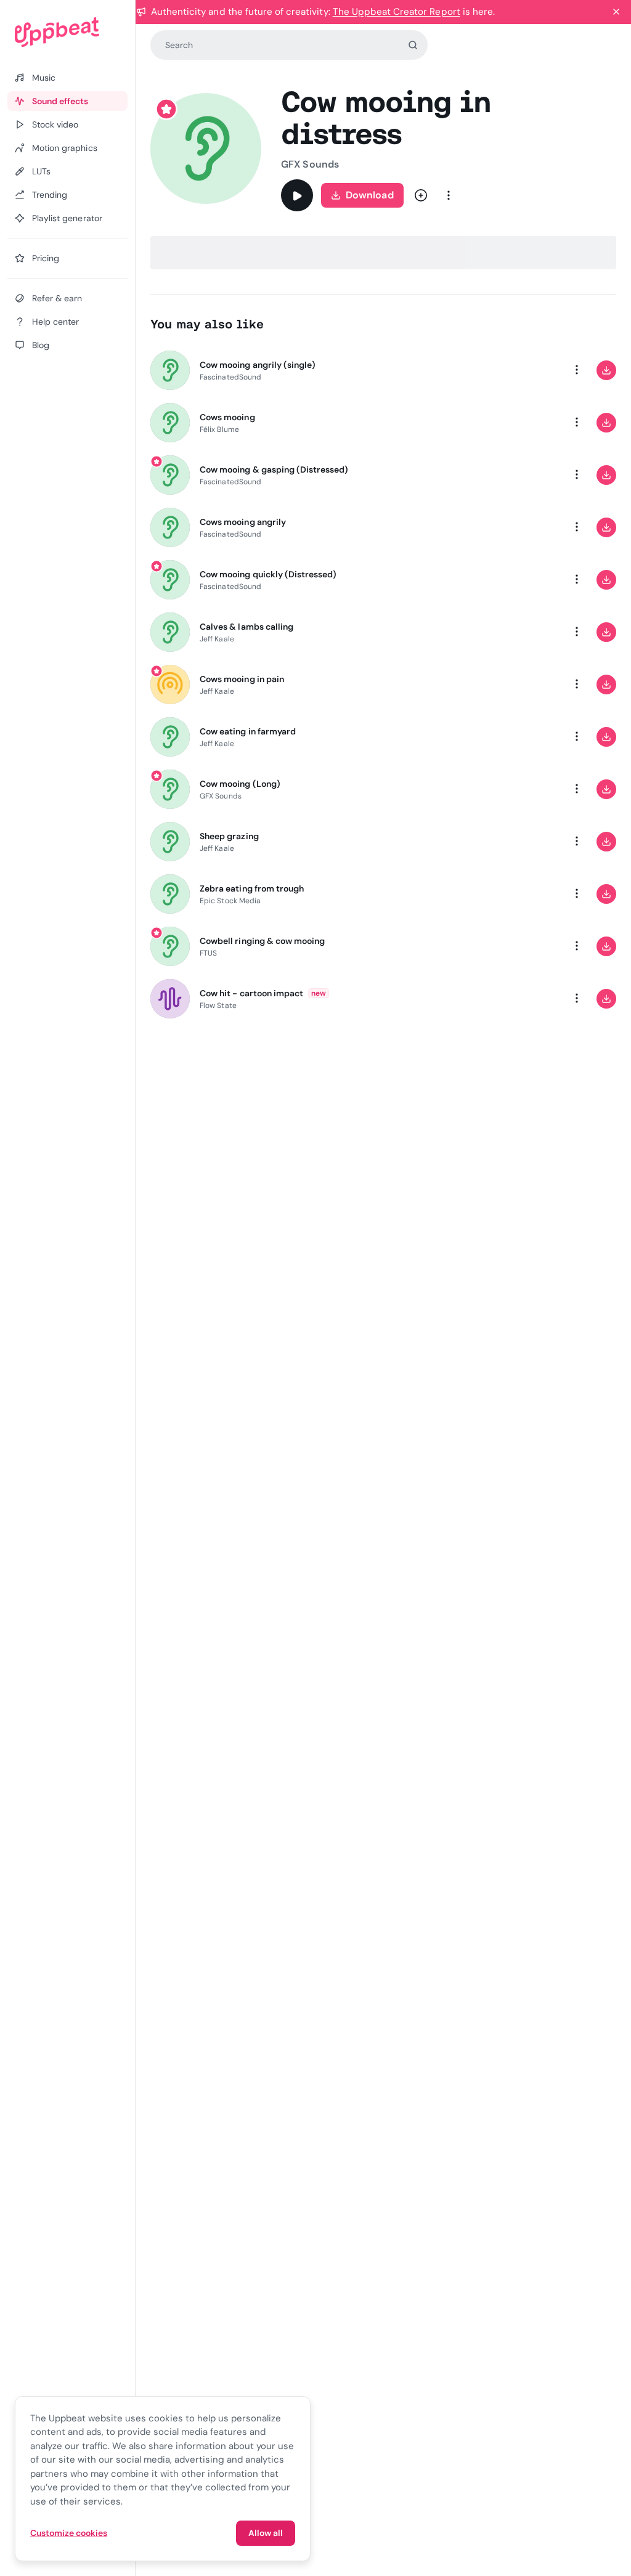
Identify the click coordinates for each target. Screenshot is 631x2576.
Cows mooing (227, 417)
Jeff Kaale (217, 639)
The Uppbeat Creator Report (397, 12)
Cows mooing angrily (243, 522)
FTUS (208, 953)
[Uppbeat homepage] (67, 32)
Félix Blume (219, 429)
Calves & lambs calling (246, 627)
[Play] (297, 195)
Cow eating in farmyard (248, 731)
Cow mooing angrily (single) (258, 365)
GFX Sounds (310, 164)
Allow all (266, 2533)
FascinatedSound (230, 377)
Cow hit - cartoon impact (251, 993)
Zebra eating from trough (252, 888)
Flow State (218, 1006)
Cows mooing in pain (242, 679)
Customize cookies (69, 2533)
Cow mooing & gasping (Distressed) (274, 469)
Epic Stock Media (230, 901)
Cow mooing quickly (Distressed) (268, 574)
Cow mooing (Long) (240, 784)
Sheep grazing (229, 836)
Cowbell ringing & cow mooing (262, 941)
